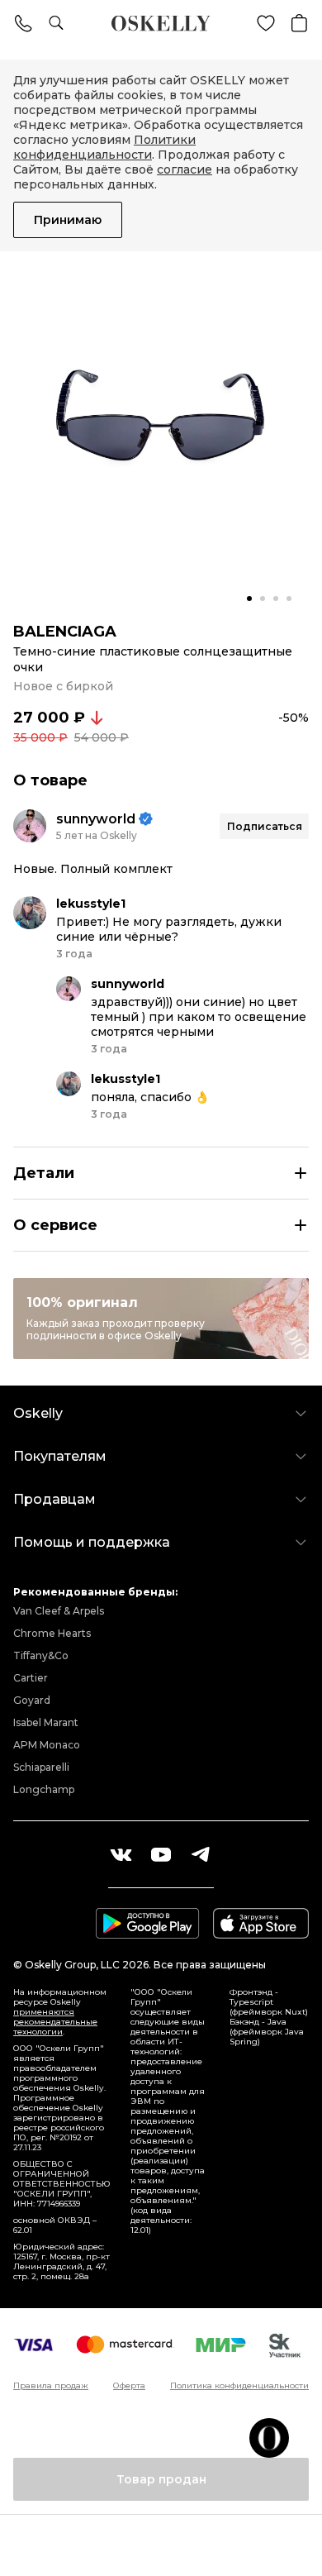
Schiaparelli (41, 1767)
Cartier (31, 1678)
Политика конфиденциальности (239, 2386)
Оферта (129, 2386)
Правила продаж (51, 2386)
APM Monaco (47, 1745)
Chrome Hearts (52, 1633)
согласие (185, 169)
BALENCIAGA (65, 632)
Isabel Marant (46, 1722)
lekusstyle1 (91, 904)
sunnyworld (96, 819)
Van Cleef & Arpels (59, 1611)
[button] (249, 599)
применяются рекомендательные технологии (55, 2022)
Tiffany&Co (41, 1655)
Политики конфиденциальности (104, 147)
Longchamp (44, 1789)
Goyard (32, 1700)
